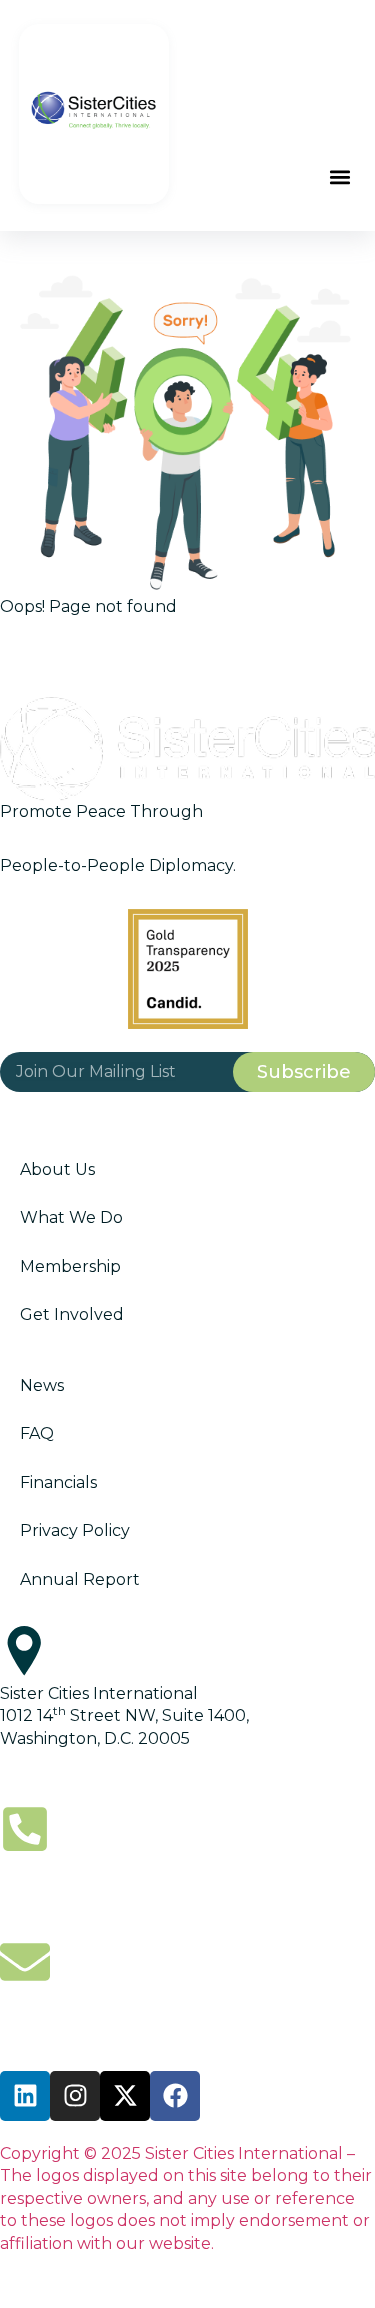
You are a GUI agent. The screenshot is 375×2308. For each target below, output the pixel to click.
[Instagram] (75, 2096)
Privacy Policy (75, 1530)
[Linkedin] (25, 2096)
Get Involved (72, 1314)
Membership (70, 1266)
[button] (339, 177)
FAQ (37, 1433)
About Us (57, 1169)
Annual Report (80, 1579)
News (42, 1385)
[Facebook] (175, 2096)
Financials (58, 1482)
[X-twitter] (125, 2096)
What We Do (71, 1217)
